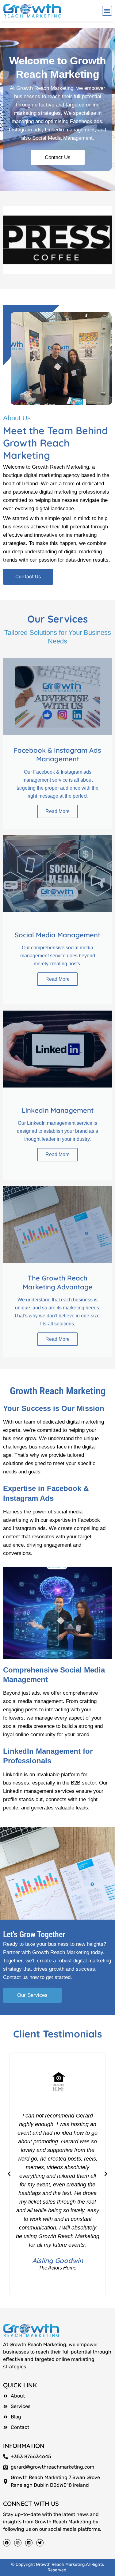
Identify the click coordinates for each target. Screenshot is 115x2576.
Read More (57, 811)
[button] (107, 11)
